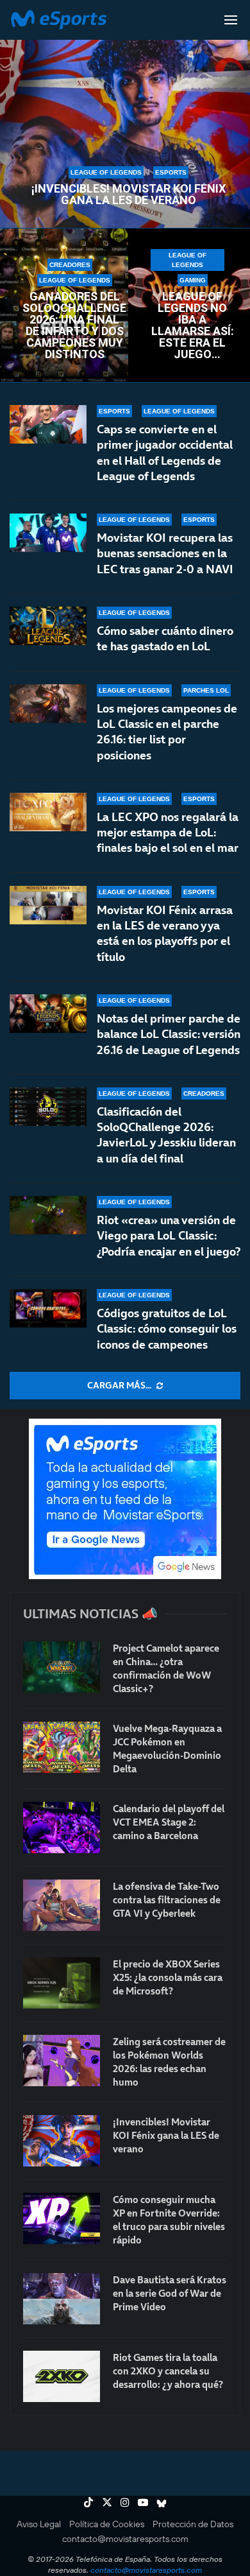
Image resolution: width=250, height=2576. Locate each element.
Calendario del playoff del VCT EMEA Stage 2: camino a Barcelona (169, 1822)
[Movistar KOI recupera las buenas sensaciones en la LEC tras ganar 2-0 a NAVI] (48, 533)
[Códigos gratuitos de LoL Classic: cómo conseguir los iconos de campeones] (48, 1308)
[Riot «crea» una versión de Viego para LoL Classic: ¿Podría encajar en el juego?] (48, 1215)
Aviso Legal (39, 2524)
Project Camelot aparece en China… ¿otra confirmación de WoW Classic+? (166, 1668)
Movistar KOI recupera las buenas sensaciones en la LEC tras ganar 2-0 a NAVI (165, 553)
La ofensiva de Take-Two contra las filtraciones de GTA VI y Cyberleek (167, 1900)
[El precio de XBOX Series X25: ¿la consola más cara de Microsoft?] (62, 1983)
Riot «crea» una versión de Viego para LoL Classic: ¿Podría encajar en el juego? (169, 1236)
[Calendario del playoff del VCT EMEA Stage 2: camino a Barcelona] (62, 1828)
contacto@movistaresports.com (125, 2539)
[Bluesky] (162, 2502)
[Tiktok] (88, 2502)
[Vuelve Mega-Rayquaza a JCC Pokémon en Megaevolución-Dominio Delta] (62, 1747)
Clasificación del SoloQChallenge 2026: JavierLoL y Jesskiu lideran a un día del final (166, 1135)
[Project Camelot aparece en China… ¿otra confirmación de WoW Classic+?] (62, 1667)
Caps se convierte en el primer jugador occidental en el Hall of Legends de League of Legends (165, 453)
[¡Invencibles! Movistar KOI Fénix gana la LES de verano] (62, 2141)
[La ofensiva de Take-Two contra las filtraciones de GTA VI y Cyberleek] (62, 1905)
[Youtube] (143, 2502)
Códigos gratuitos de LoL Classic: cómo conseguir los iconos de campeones (167, 1329)
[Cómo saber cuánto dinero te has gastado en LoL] (48, 626)
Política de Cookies (107, 2524)
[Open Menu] (231, 20)
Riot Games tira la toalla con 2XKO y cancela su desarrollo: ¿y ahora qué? (168, 2371)
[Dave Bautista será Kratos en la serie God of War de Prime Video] (62, 2299)
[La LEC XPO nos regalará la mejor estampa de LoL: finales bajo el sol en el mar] (48, 812)
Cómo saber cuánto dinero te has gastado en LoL (165, 638)
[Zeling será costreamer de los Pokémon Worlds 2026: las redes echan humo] (62, 2061)
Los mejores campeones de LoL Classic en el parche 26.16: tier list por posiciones (167, 732)
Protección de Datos (193, 2524)
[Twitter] (107, 2502)
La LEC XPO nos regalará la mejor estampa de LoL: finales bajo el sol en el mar (168, 833)
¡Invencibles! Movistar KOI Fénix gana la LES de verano (129, 194)
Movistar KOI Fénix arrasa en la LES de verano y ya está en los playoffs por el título (165, 933)
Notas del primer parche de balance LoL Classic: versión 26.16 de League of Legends (169, 1034)
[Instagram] (125, 2502)
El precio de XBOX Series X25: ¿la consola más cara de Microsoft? (168, 1977)
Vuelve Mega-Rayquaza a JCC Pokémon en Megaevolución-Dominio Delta (167, 1749)
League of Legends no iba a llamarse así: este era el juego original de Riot (193, 325)
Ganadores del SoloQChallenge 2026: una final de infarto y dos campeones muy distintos (74, 325)
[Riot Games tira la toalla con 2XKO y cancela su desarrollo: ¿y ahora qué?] (62, 2376)
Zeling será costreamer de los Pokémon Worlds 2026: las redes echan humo (169, 2062)
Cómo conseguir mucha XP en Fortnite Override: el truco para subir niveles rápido (169, 2220)
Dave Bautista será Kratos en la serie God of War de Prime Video (170, 2293)
